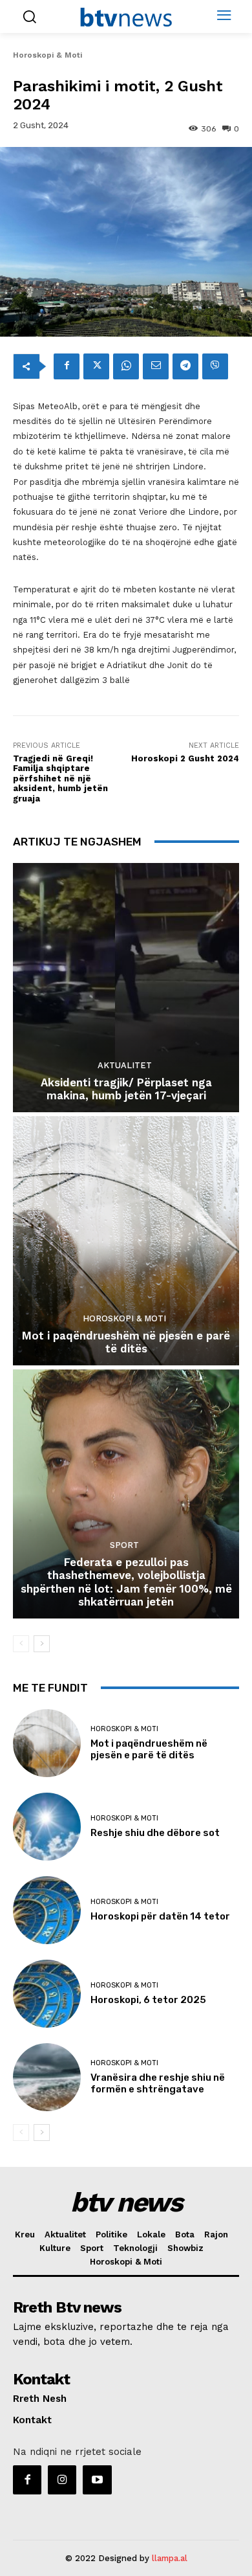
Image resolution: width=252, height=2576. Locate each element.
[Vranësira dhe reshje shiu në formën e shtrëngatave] (47, 2077)
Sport (124, 1545)
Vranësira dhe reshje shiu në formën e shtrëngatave (158, 2083)
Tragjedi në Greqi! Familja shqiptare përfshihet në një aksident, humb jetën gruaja (60, 778)
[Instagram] (62, 2480)
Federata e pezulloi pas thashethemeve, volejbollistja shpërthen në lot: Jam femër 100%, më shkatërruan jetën (126, 1582)
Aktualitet (125, 1065)
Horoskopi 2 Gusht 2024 (185, 758)
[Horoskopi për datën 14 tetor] (47, 1910)
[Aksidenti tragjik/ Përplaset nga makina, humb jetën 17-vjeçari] (126, 988)
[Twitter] (96, 366)
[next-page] (42, 1644)
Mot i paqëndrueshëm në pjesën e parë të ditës (126, 1342)
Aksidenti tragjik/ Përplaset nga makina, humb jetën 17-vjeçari (126, 1089)
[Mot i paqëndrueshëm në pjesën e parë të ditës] (126, 1241)
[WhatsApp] (126, 366)
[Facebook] (67, 366)
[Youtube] (97, 2480)
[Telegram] (185, 366)
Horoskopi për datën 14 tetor (160, 1916)
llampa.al (170, 2558)
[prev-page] (21, 1644)
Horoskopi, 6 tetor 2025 (148, 2000)
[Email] (156, 366)
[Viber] (215, 366)
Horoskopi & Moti (47, 55)
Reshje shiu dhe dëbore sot (155, 1833)
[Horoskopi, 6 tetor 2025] (47, 1994)
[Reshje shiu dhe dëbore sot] (47, 1827)
